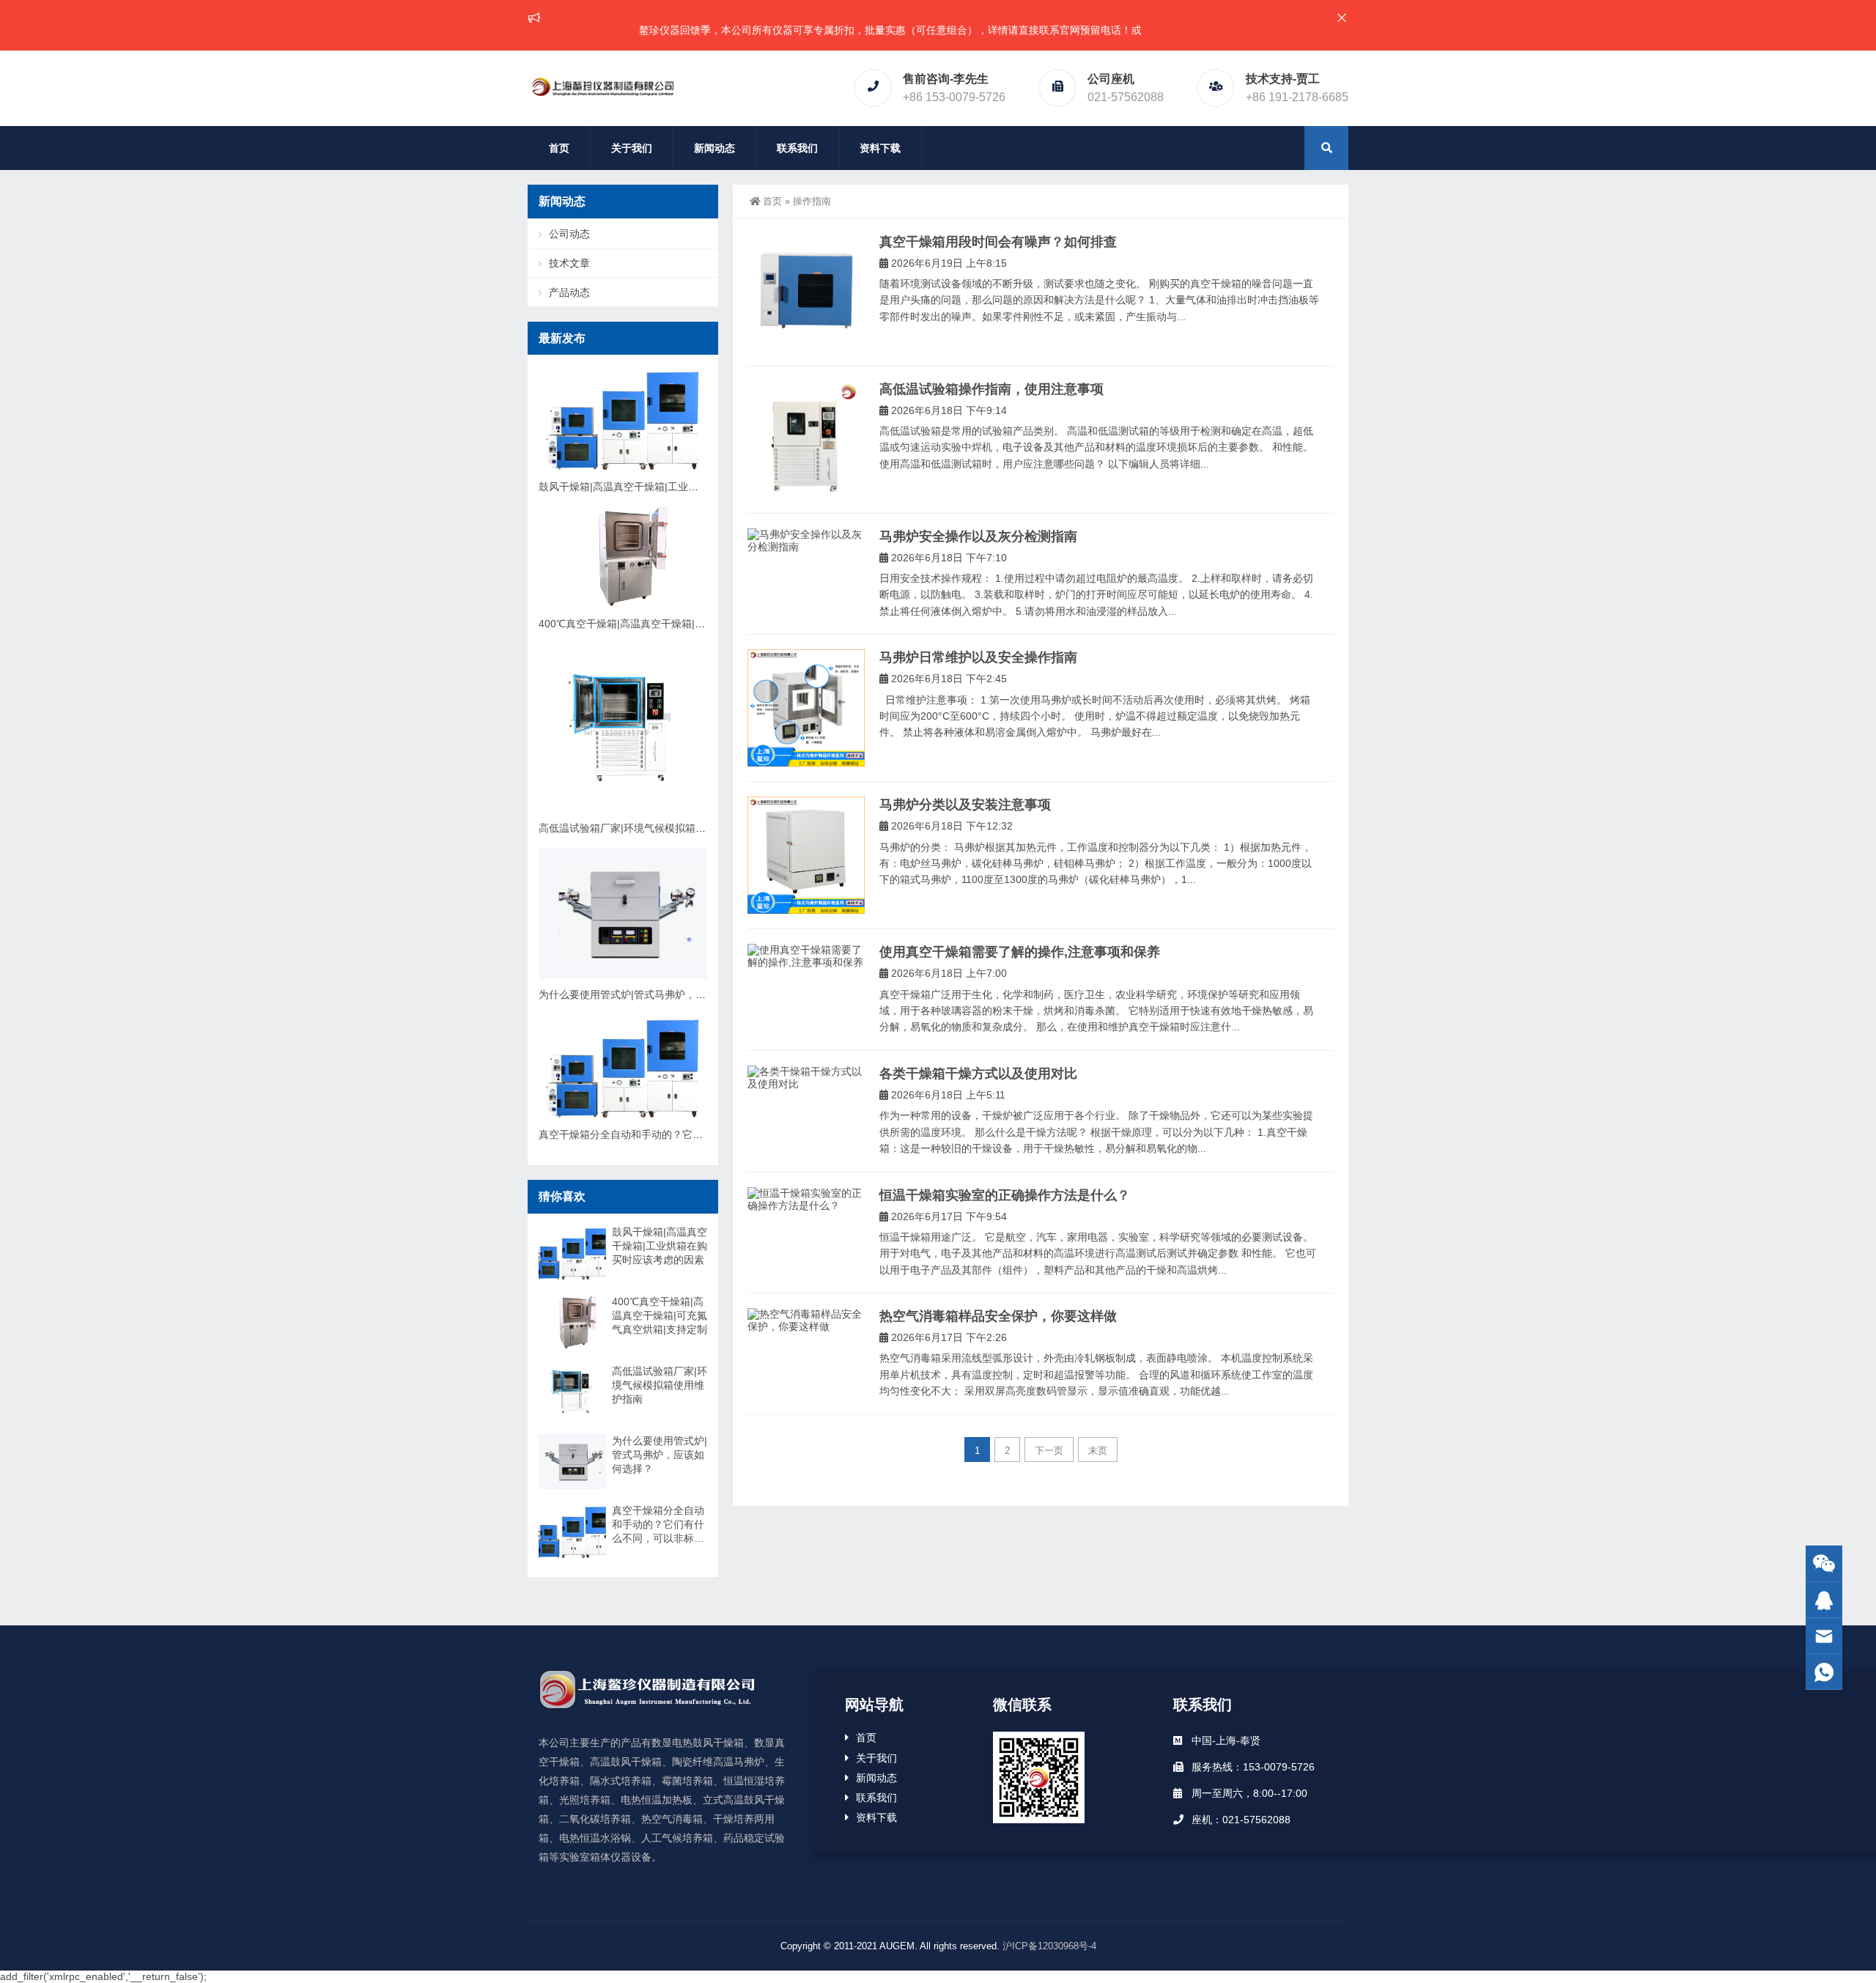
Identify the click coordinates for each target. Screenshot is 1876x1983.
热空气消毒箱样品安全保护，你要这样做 (998, 1316)
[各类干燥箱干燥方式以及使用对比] (806, 1078)
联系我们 (797, 148)
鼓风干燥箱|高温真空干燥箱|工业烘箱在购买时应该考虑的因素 (680, 487)
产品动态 (569, 292)
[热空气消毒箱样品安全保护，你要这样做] (806, 1321)
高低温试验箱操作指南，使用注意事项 (991, 389)
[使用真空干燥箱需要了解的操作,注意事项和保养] (806, 956)
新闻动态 (714, 148)
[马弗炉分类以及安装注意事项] (806, 855)
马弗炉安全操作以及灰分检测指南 (978, 536)
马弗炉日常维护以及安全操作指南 (978, 657)
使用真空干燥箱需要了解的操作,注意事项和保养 (1020, 952)
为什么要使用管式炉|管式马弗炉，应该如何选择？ (653, 994)
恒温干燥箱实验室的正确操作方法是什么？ (1005, 1195)
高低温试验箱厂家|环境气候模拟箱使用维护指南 (648, 828)
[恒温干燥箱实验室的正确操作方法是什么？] (806, 1200)
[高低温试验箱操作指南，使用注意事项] (806, 440)
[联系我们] (1824, 1600)
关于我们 (632, 148)
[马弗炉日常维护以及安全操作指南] (806, 708)
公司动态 (569, 234)
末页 (1098, 1451)
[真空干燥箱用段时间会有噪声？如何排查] (806, 292)
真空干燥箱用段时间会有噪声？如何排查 (998, 242)
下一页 (1049, 1451)
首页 (559, 148)
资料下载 (880, 148)
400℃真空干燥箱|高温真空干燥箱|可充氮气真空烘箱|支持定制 (680, 624)
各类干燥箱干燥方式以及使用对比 (978, 1074)
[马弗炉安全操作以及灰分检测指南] (806, 541)
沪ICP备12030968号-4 (1049, 1946)
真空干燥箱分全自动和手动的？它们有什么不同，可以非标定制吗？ (693, 1134)
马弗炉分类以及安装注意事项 (965, 805)
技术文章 (569, 263)
